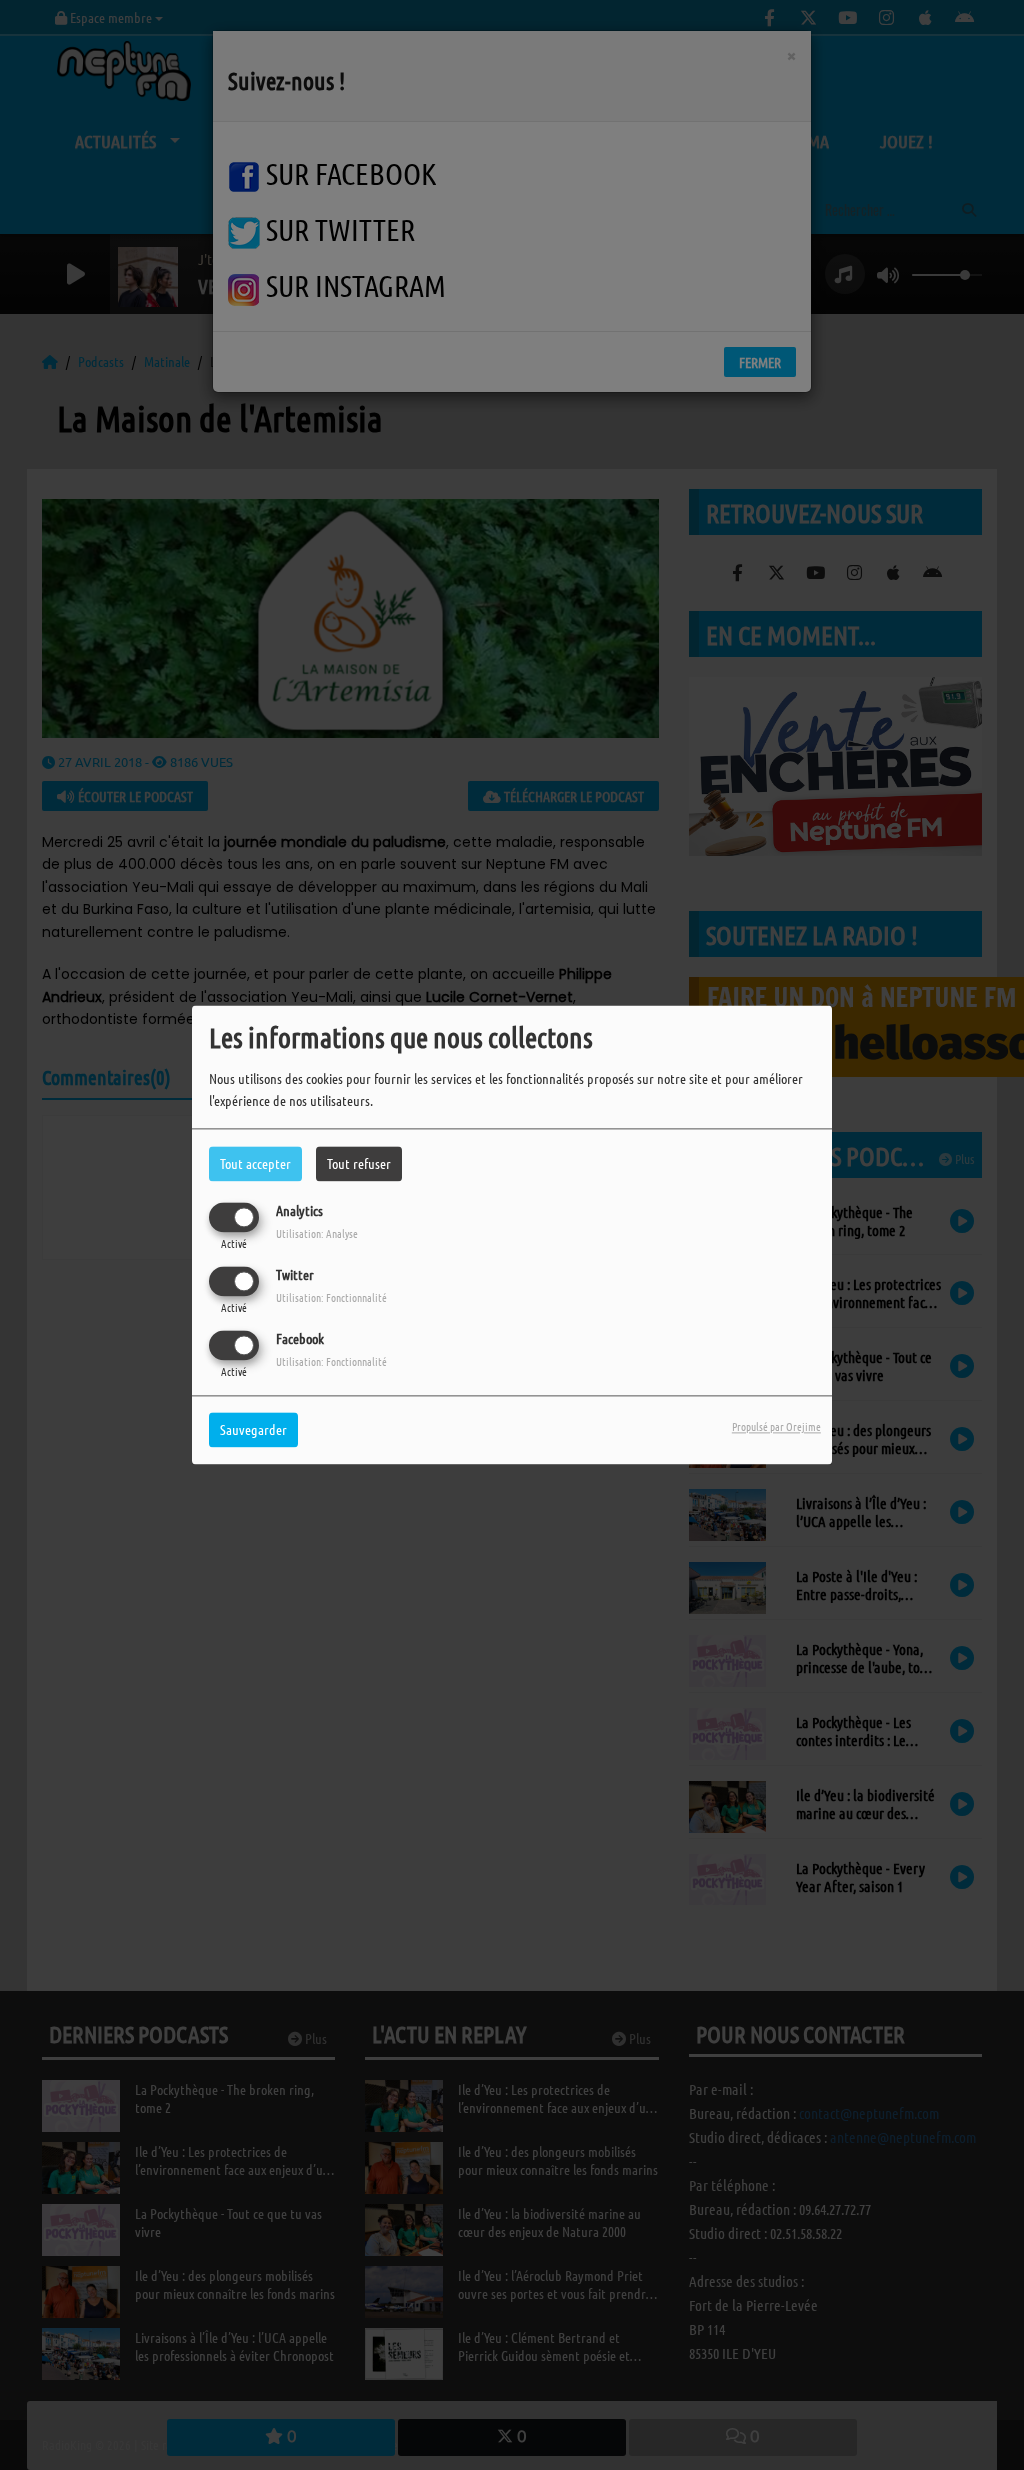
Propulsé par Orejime (776, 1427)
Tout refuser (359, 1163)
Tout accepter (255, 1163)
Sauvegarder (253, 1430)
